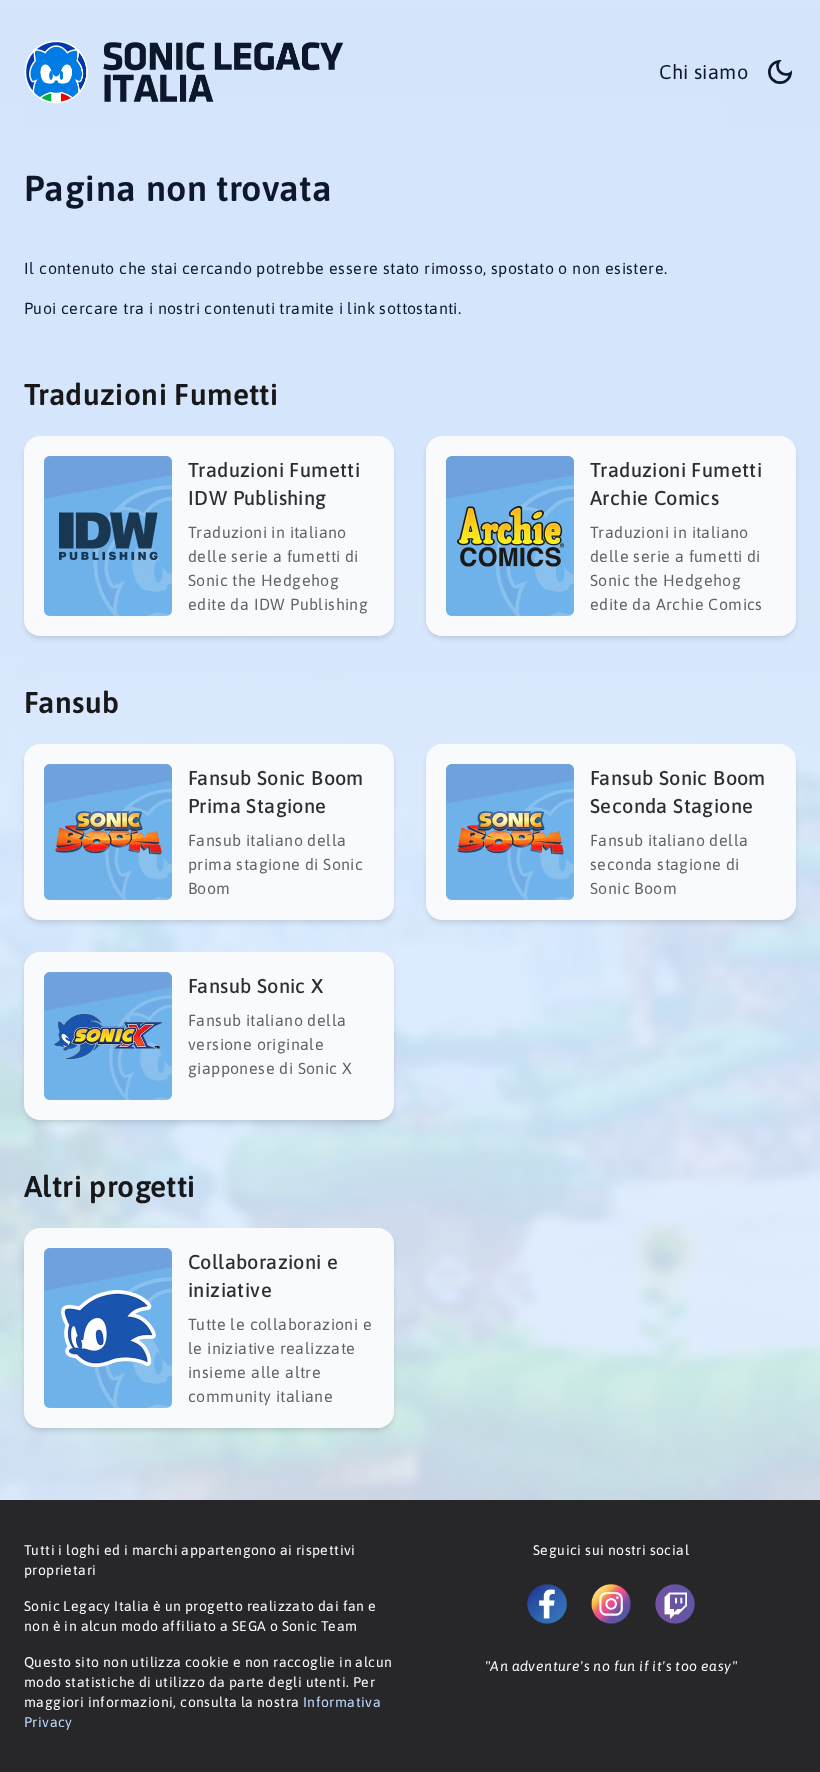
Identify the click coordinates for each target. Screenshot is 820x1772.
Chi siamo (703, 71)
